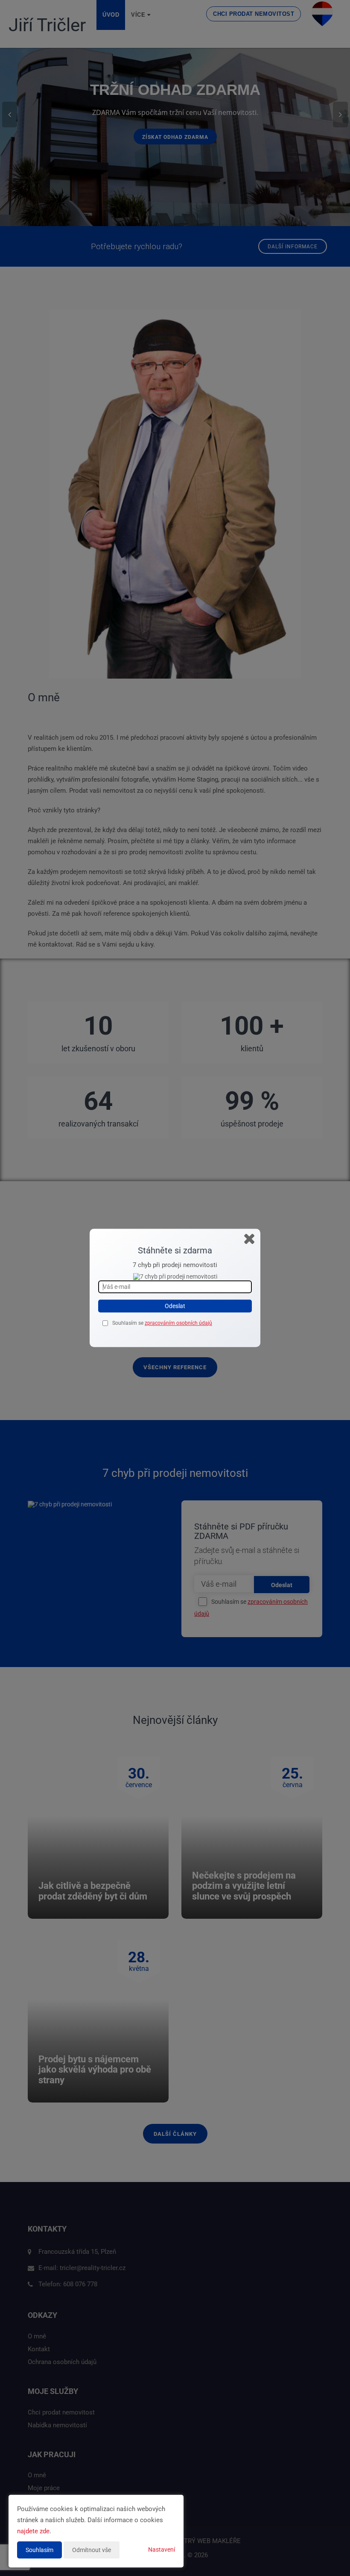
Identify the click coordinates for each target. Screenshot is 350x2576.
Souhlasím (39, 2550)
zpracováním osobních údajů (178, 1323)
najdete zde (33, 2531)
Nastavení (162, 2550)
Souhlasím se (128, 1323)
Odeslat (175, 1306)
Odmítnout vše (92, 2550)
